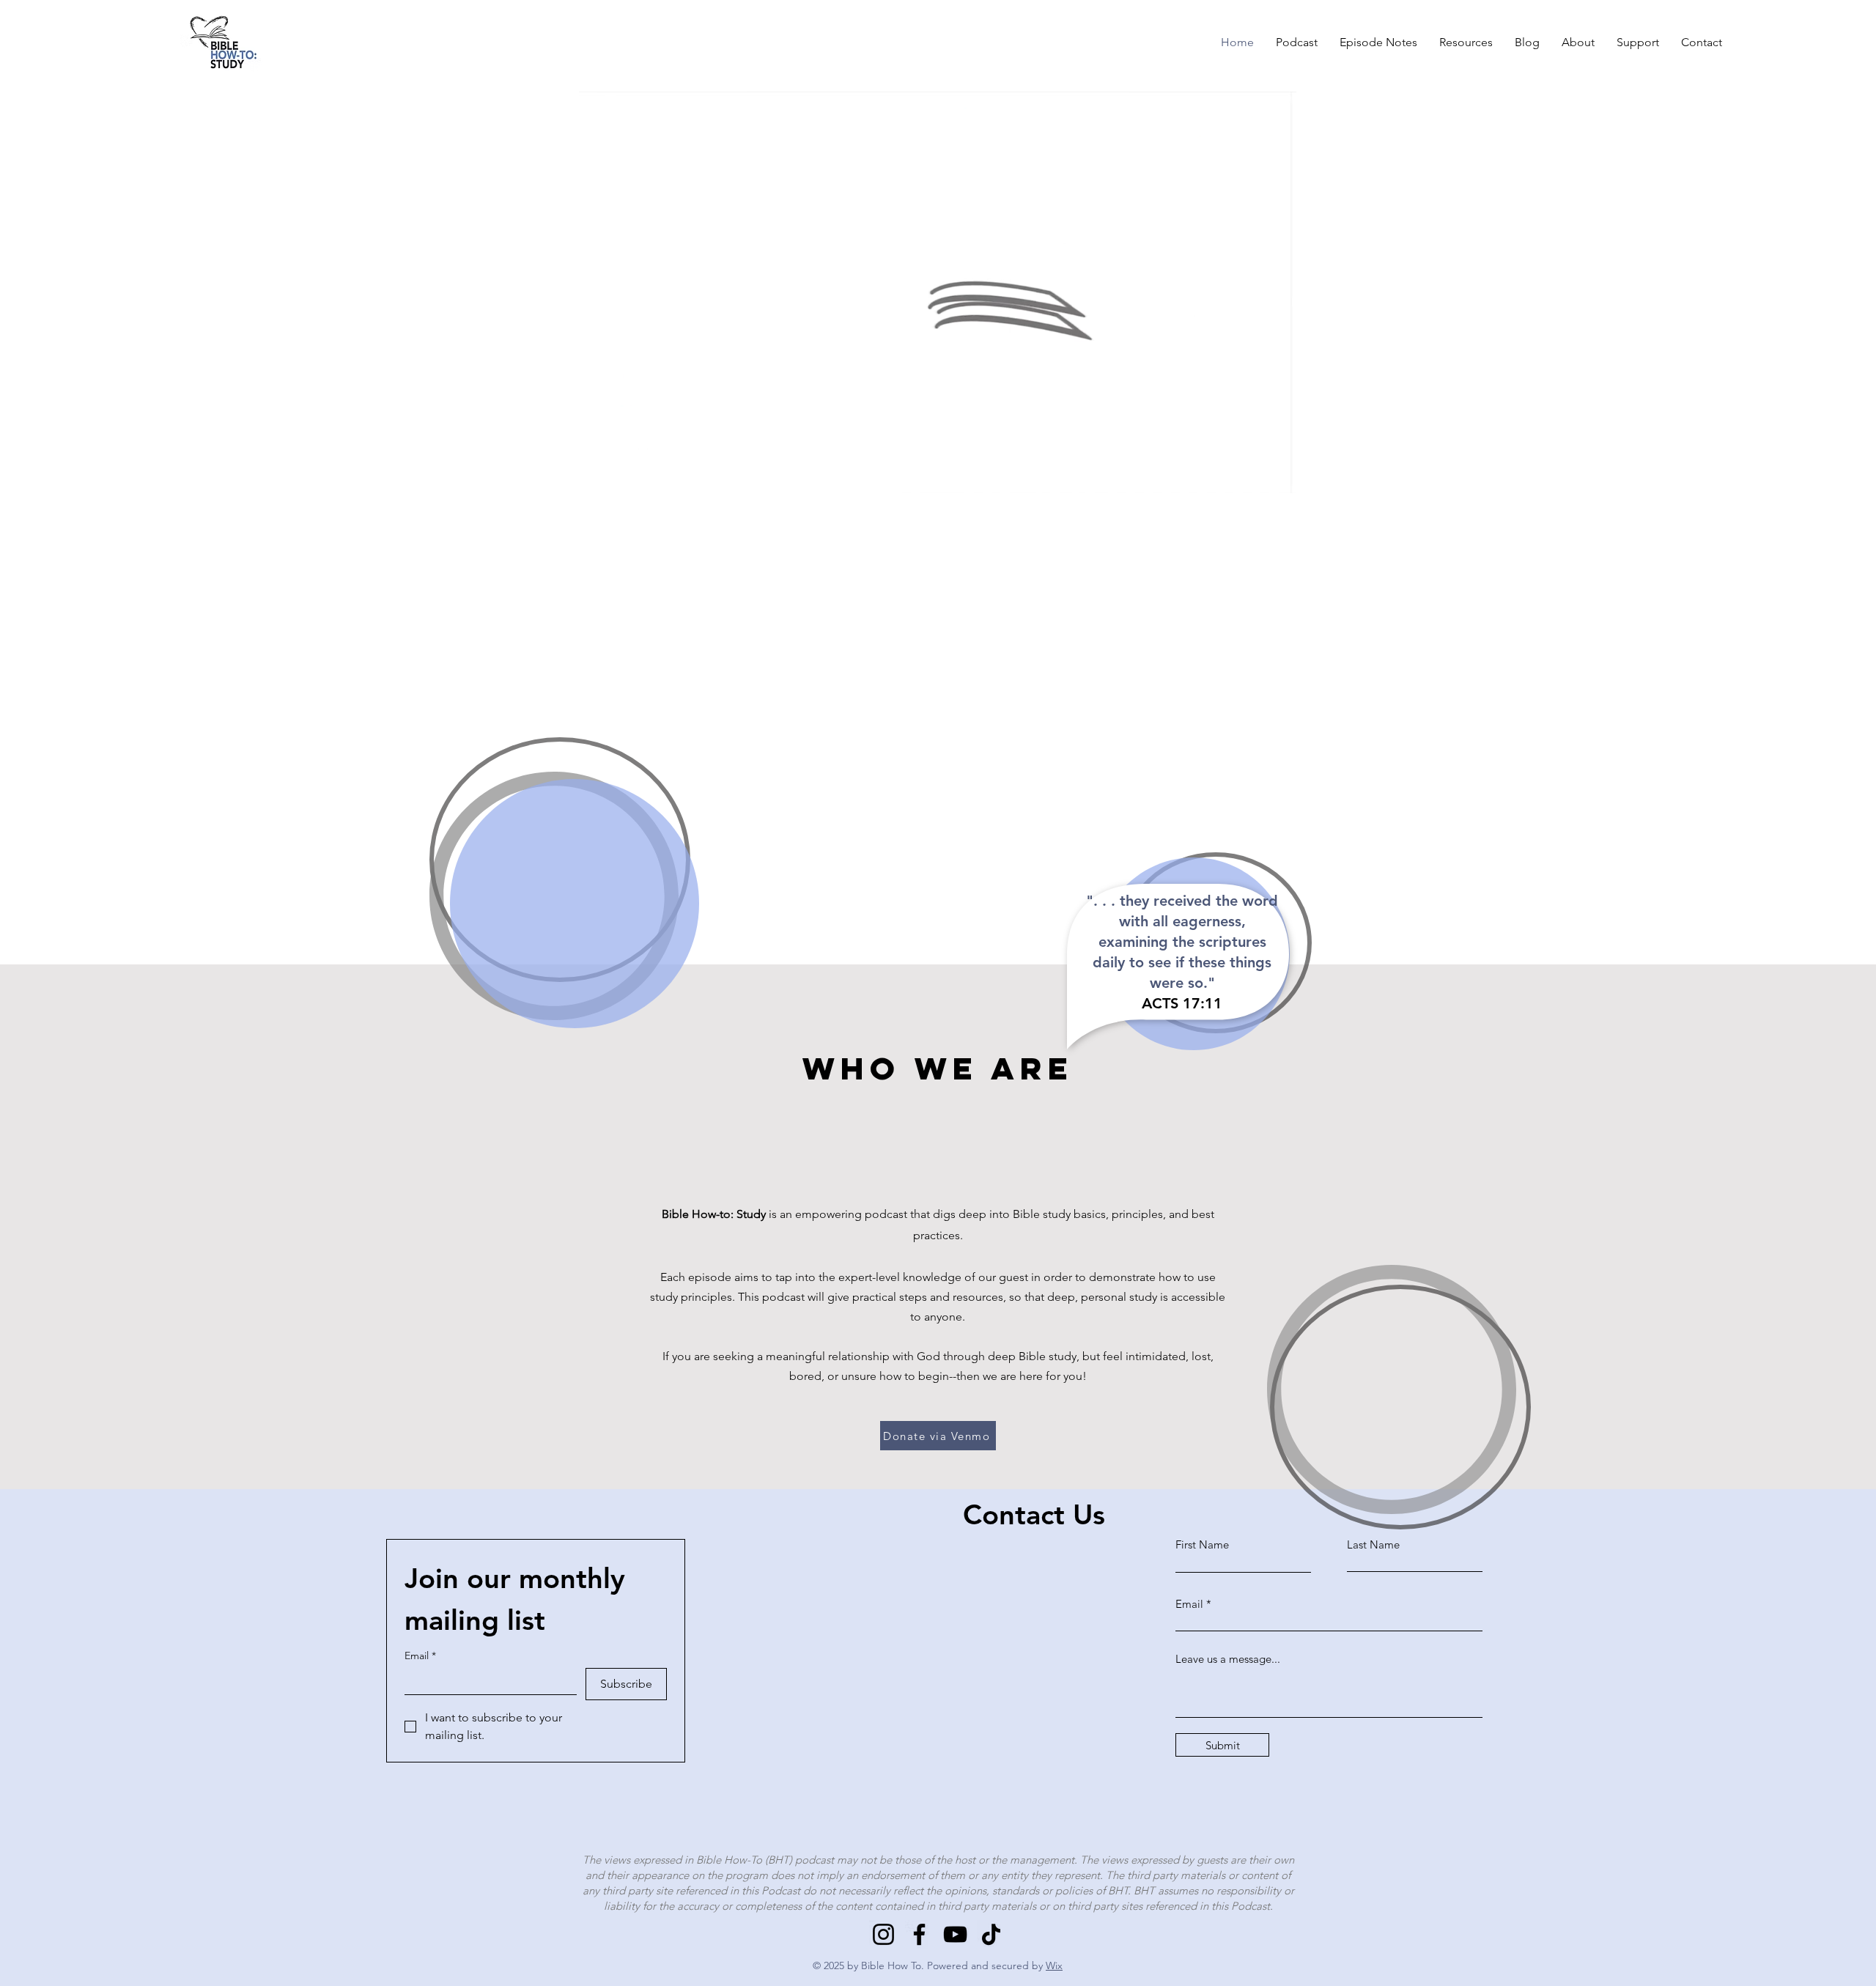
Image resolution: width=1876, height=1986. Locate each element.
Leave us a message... (1228, 1659)
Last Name (1373, 1544)
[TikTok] (991, 1934)
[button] (1278, 477)
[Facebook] (919, 1934)
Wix (1054, 1965)
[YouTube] (955, 1934)
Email (420, 1656)
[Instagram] (883, 1934)
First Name (1202, 1544)
